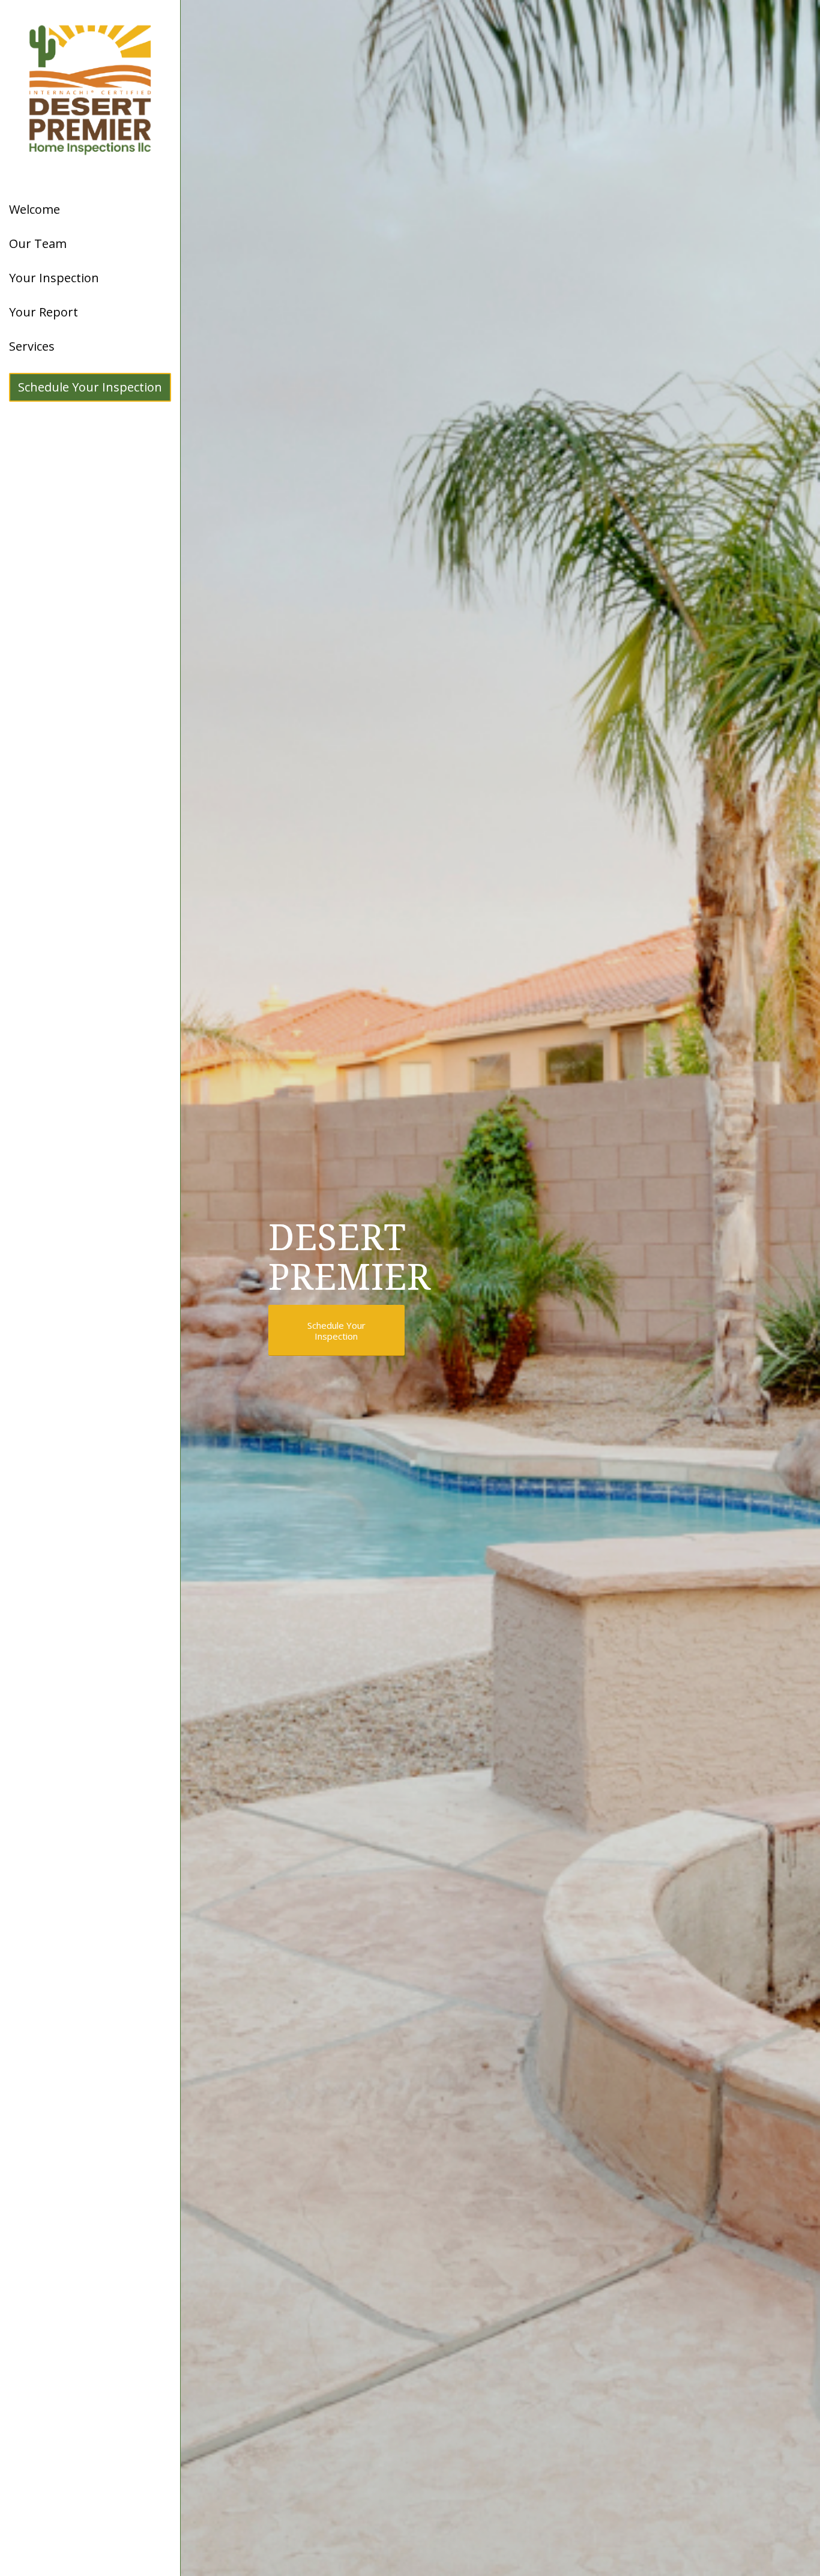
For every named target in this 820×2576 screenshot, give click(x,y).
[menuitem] (90, 210)
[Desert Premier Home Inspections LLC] (90, 90)
